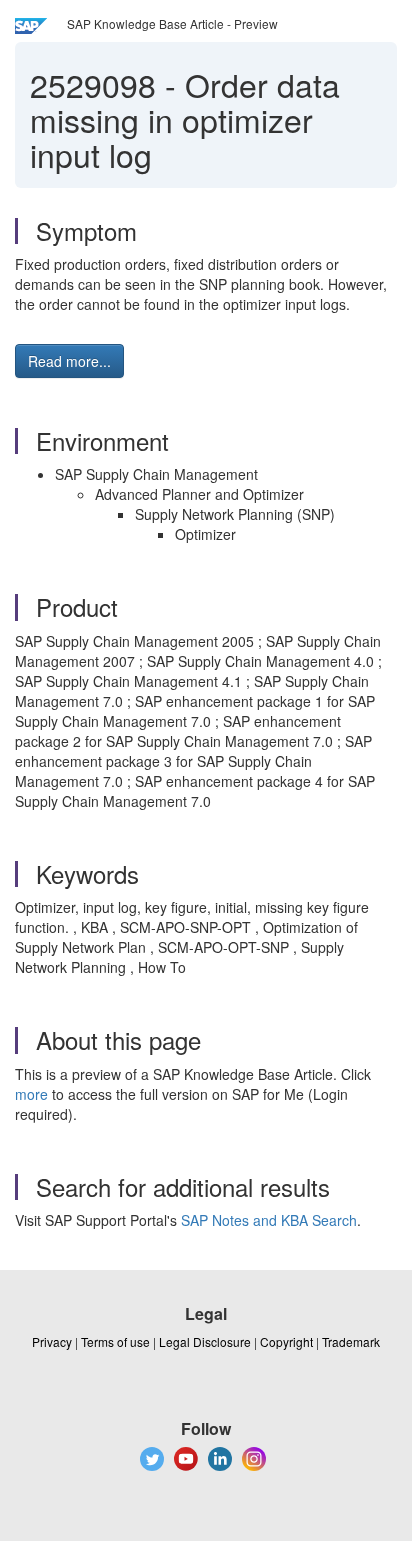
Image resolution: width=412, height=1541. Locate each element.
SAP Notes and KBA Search (269, 1220)
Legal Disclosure (205, 1341)
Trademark (351, 1341)
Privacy (52, 1341)
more (31, 1094)
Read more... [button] (69, 361)
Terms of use (115, 1341)
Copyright (286, 1341)
